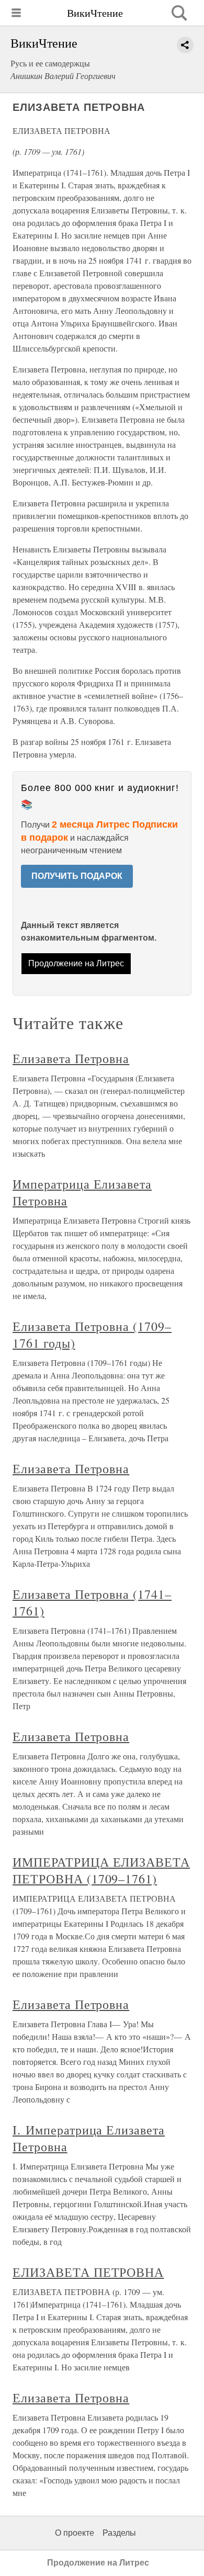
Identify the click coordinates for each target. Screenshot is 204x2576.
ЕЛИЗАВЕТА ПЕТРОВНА (88, 2272)
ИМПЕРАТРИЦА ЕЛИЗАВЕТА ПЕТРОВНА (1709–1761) (101, 1870)
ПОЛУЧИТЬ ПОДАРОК (77, 876)
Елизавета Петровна (71, 1058)
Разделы (119, 2533)
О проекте (75, 2533)
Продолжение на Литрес (76, 963)
